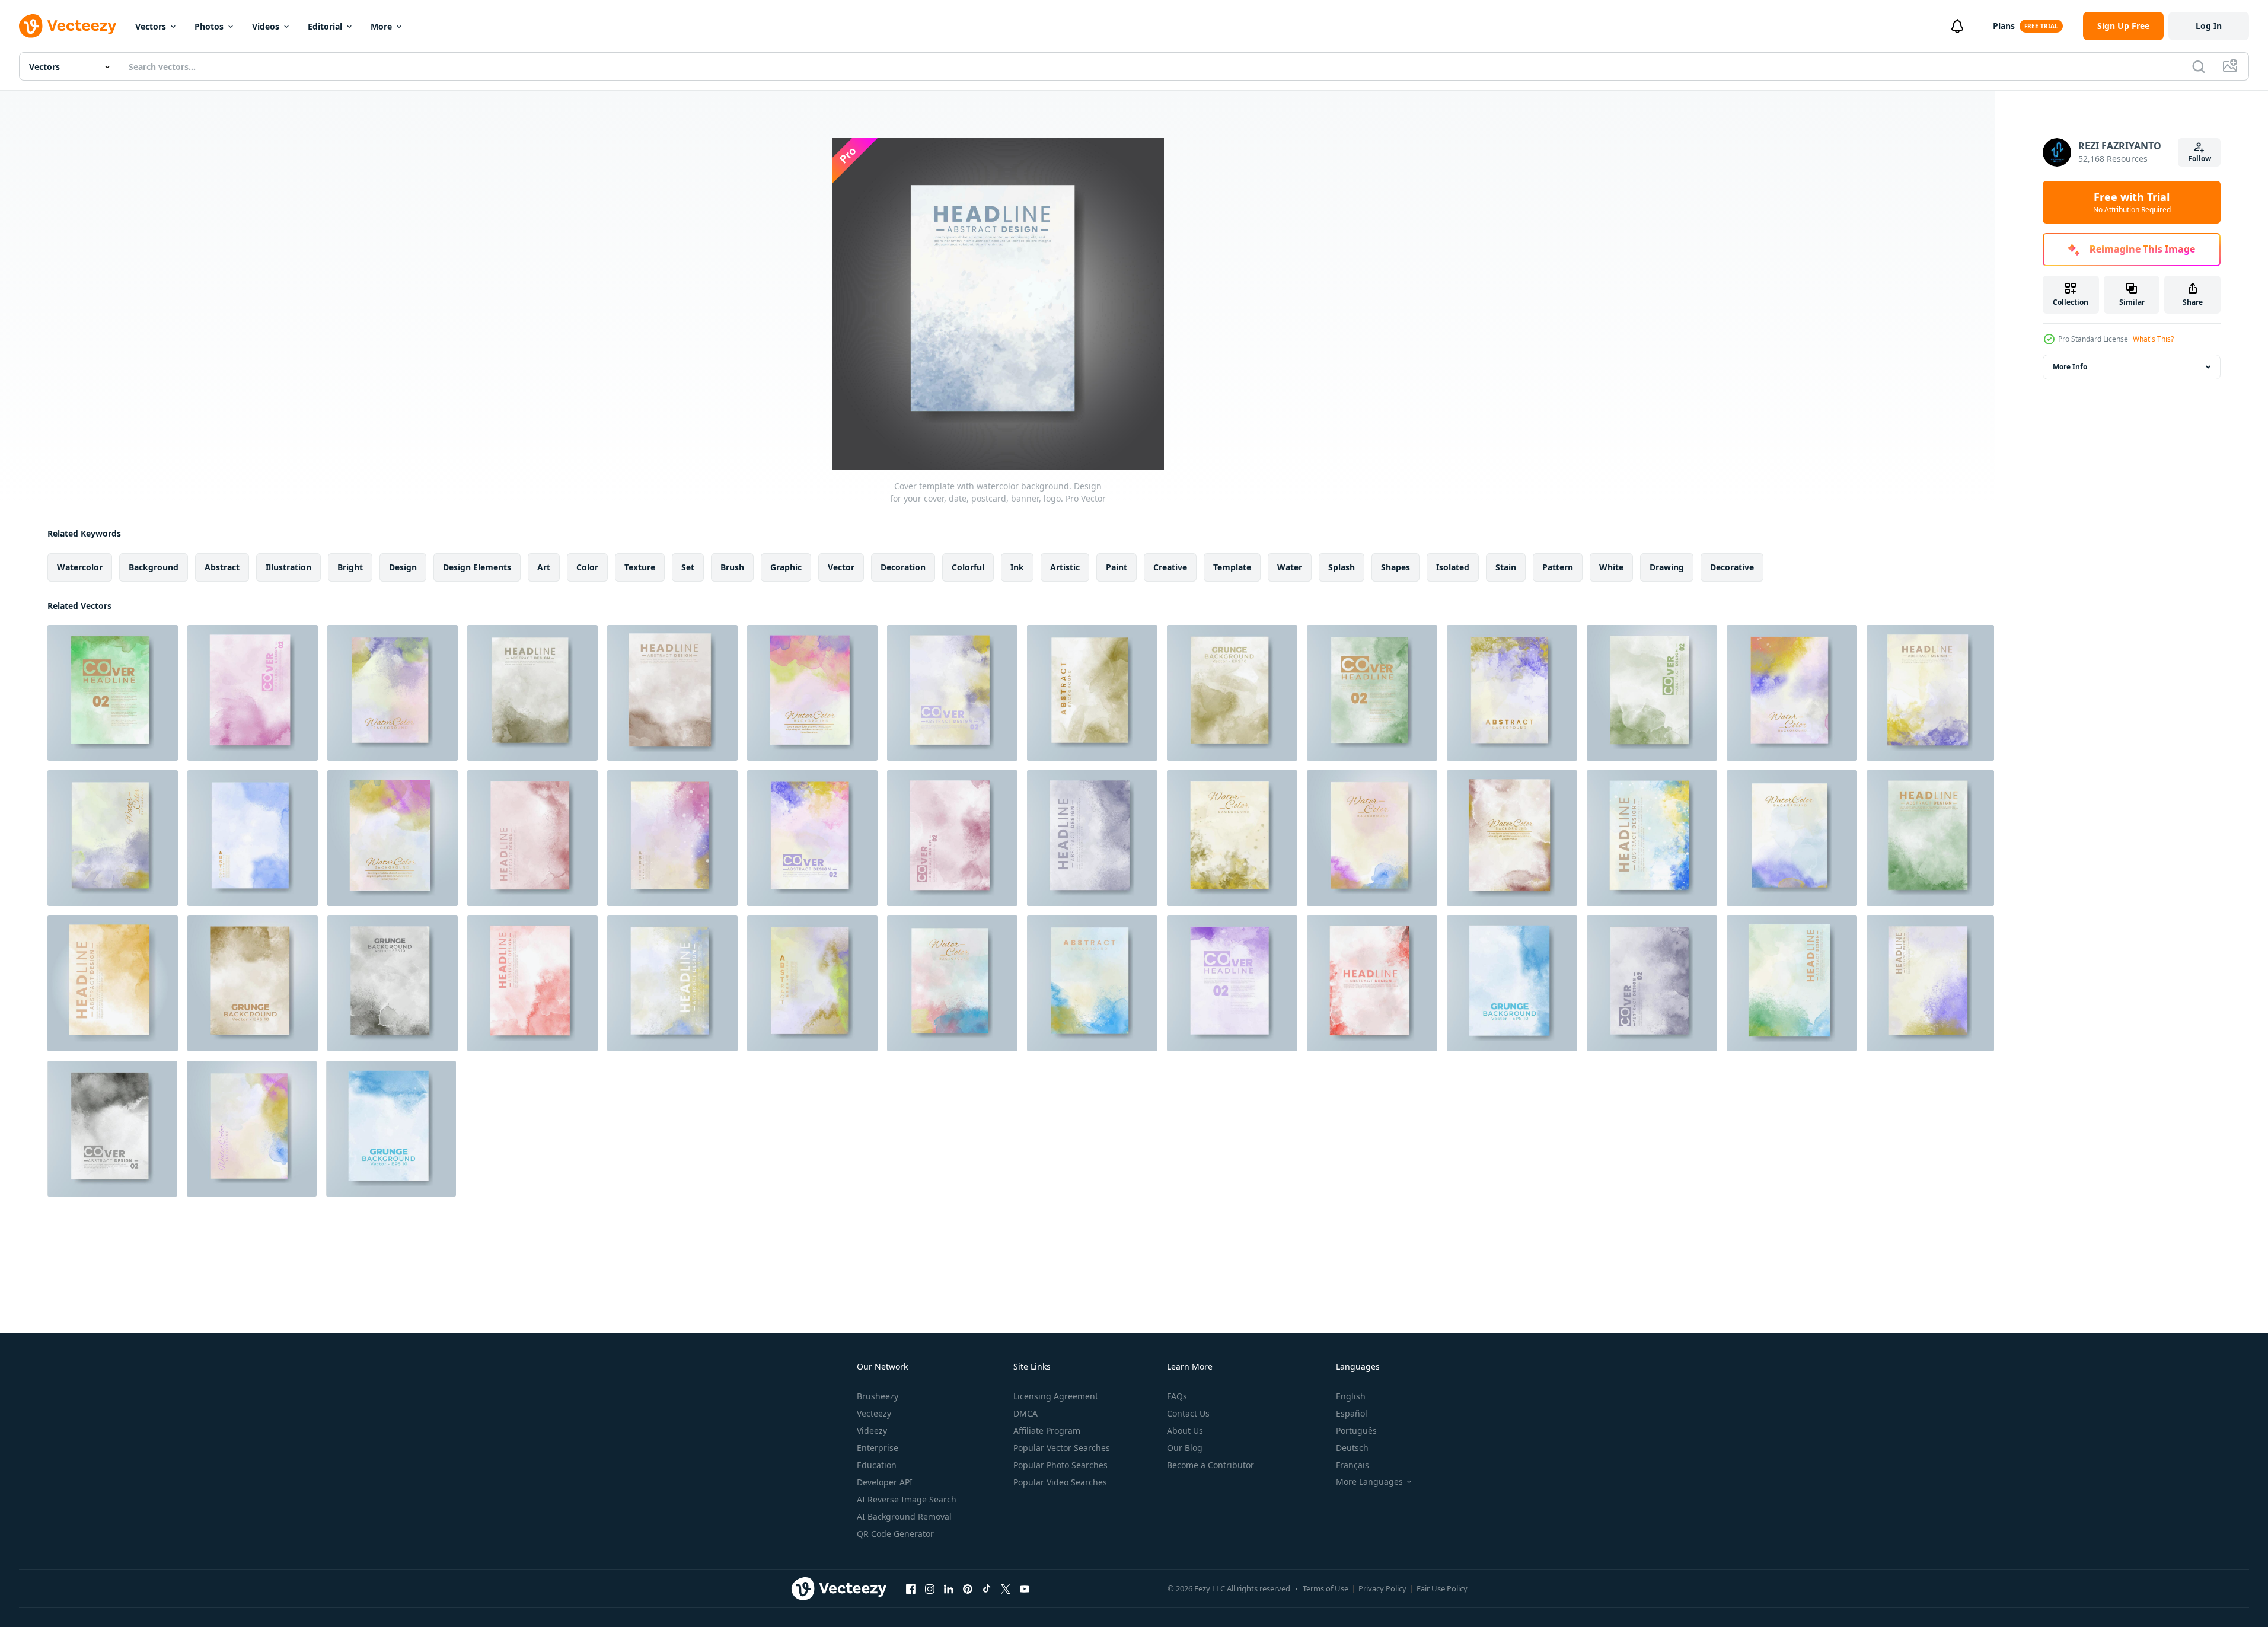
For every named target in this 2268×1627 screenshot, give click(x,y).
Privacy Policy (1382, 1588)
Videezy (872, 1430)
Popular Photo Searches (1060, 1465)
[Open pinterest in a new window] (968, 1588)
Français (1352, 1465)
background (154, 567)
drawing (1667, 567)
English (1351, 1396)
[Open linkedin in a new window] (949, 1588)
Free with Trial (2132, 202)
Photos (209, 26)
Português (1356, 1430)
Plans (2004, 26)
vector (841, 567)
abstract (222, 567)
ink (1017, 567)
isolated (1453, 567)
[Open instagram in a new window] (930, 1588)
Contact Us (1188, 1413)
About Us (1185, 1430)
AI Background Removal (904, 1516)
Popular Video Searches (1060, 1482)
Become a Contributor (1210, 1465)
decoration (903, 567)
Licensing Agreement (1056, 1396)
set (688, 567)
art (544, 567)
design (403, 567)
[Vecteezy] (68, 26)
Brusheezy (878, 1396)
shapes (1395, 567)
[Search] (2199, 66)
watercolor (80, 567)
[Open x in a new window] (1006, 1588)
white (1611, 567)
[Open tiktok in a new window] (987, 1588)
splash (1342, 567)
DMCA (1025, 1413)
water (1290, 567)
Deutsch (1352, 1448)
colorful (968, 567)
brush (732, 567)
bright (350, 567)
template (1232, 567)
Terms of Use (1326, 1588)
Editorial (325, 26)
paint (1117, 567)
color (587, 567)
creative (1170, 567)
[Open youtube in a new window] (1025, 1588)
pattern (1558, 567)
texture (640, 567)
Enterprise (878, 1448)
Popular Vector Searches (1062, 1448)
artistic (1065, 567)
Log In (2209, 26)
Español (1352, 1413)
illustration (288, 567)
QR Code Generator (895, 1534)
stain (1506, 567)
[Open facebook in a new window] (911, 1588)
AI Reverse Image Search (907, 1499)
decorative (1732, 567)
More (381, 26)
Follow (2200, 159)
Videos (266, 26)
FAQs (1177, 1396)
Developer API (885, 1482)
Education (877, 1465)
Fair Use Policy (1442, 1588)
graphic (786, 567)
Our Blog (1185, 1448)
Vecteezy (874, 1413)
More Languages (1369, 1482)
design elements (477, 567)
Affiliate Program (1047, 1430)
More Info (2070, 367)
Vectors (151, 26)
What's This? (2153, 339)
